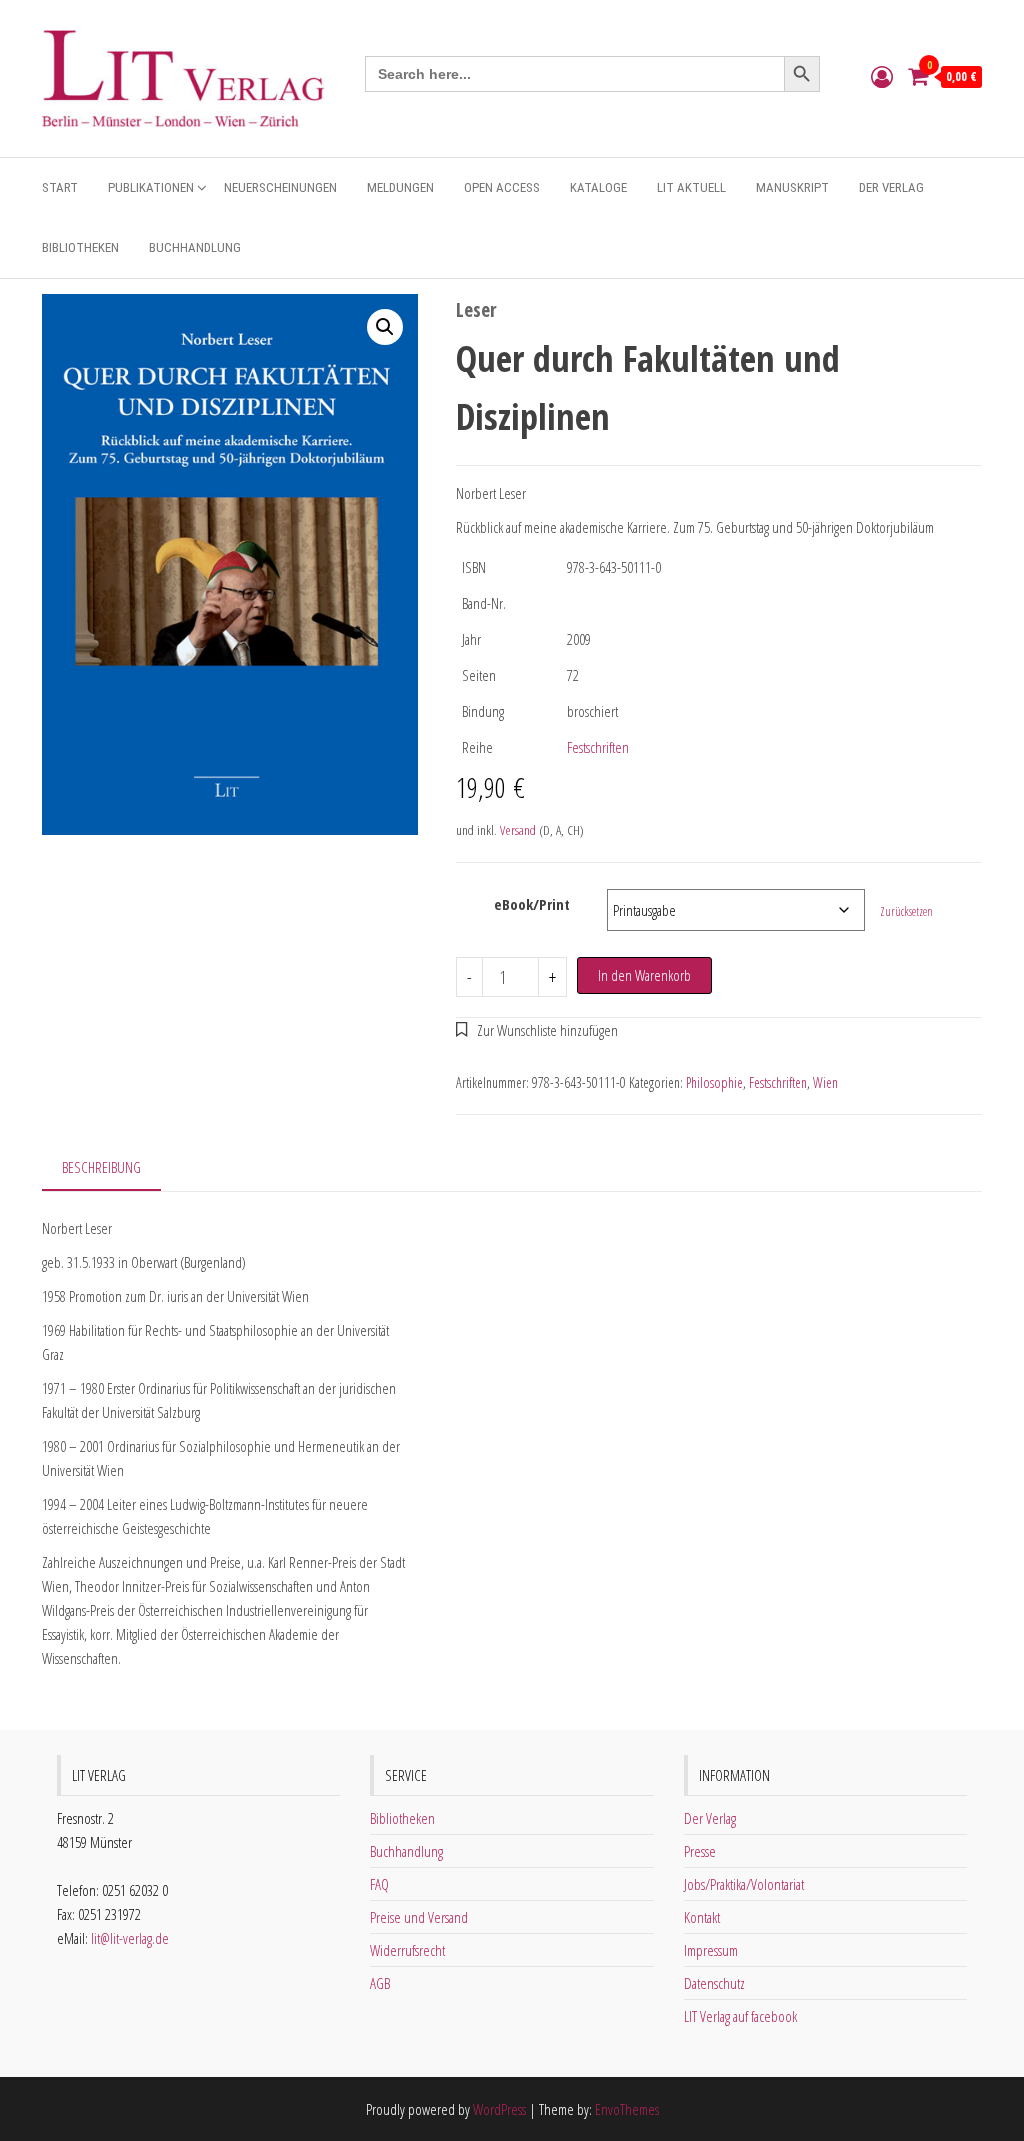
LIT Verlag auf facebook (740, 2016)
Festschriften (598, 747)
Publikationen (151, 187)
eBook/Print (532, 904)
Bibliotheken (80, 247)
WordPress (499, 2109)
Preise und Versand (419, 1917)
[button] (385, 327)
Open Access (502, 187)
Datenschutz (714, 1983)
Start (60, 187)
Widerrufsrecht (407, 1950)
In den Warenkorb (644, 975)
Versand (518, 830)
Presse (700, 1851)
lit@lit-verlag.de (130, 1938)
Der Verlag (891, 187)
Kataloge (598, 187)
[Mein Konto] (882, 76)
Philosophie (714, 1082)
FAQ (379, 1884)
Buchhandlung (195, 247)
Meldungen (400, 187)
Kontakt (702, 1917)
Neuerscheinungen (280, 187)
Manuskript (792, 187)
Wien (825, 1082)
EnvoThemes (627, 2109)
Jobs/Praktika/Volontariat (744, 1884)
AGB (380, 1983)
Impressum (711, 1950)
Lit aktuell (691, 187)
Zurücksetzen (906, 911)
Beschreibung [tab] (101, 1167)
